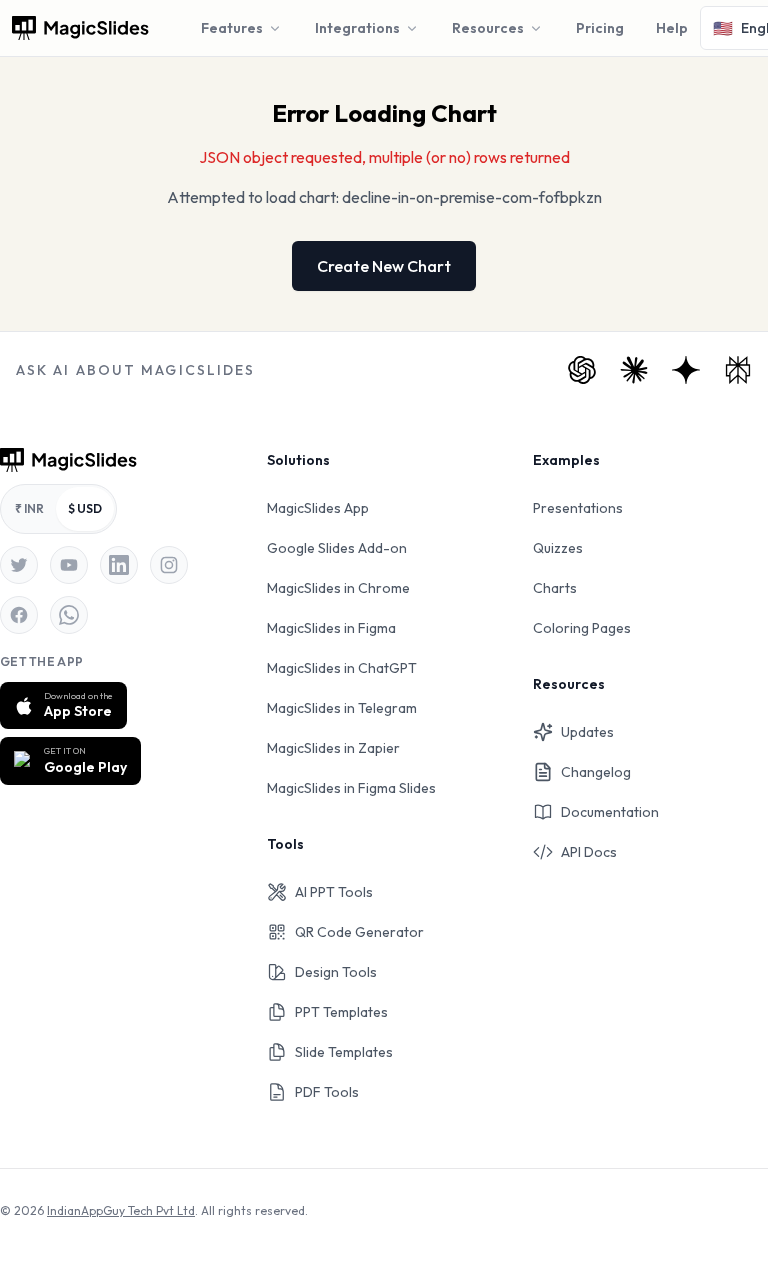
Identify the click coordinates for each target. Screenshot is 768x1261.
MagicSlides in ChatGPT (342, 668)
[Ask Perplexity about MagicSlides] (738, 370)
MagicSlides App (318, 508)
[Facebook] (19, 615)
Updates (587, 732)
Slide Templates (344, 1052)
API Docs (589, 852)
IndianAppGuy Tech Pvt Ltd (121, 1210)
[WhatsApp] (69, 615)
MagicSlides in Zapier (333, 748)
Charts (555, 588)
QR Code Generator (359, 932)
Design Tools (336, 972)
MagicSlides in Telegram (342, 708)
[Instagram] (169, 565)
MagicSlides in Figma (331, 628)
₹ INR (29, 508)
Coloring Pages (582, 628)
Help (672, 28)
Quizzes (558, 548)
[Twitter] (19, 565)
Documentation (610, 812)
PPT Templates (341, 1012)
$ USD (85, 508)
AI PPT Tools (334, 892)
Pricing (600, 28)
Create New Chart (384, 266)
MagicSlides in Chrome (338, 588)
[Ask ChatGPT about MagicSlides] (582, 370)
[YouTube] (69, 565)
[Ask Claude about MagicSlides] (634, 370)
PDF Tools (327, 1092)
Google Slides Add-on (337, 548)
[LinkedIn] (119, 565)
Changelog (596, 772)
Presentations (578, 508)
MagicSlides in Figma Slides (351, 788)
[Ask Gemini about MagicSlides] (686, 370)
